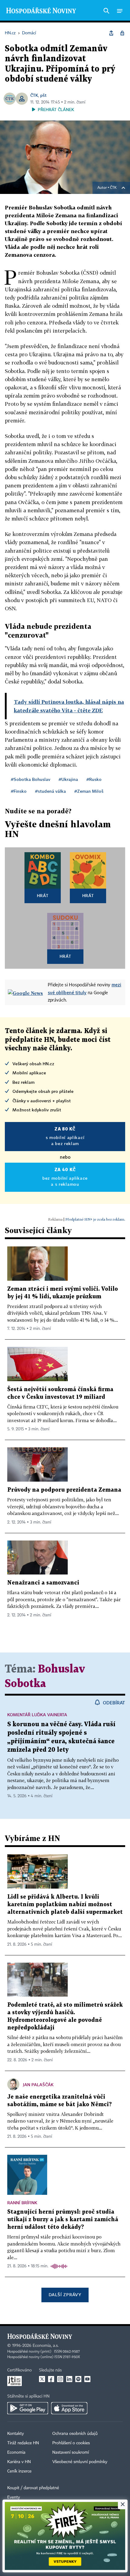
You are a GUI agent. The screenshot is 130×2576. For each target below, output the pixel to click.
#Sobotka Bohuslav (31, 779)
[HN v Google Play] (28, 2408)
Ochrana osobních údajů (75, 2434)
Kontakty (16, 2434)
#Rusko (94, 779)
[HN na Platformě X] (42, 2379)
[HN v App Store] (69, 2408)
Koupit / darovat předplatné (33, 2488)
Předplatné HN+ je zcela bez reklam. (95, 1219)
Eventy (14, 2497)
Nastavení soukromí (71, 2452)
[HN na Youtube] (87, 2379)
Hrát (43, 895)
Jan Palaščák (38, 2085)
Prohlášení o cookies (71, 2443)
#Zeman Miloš (89, 791)
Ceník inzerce (19, 2471)
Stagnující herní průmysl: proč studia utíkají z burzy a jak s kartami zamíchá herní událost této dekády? (63, 2220)
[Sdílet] (111, 33)
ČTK (34, 95)
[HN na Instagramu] (60, 2379)
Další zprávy (65, 2295)
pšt (43, 95)
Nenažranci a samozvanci (43, 1583)
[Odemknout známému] (122, 33)
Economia (16, 2452)
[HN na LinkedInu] (69, 2379)
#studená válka (50, 791)
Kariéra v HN (19, 2462)
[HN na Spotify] (78, 2379)
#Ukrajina (68, 779)
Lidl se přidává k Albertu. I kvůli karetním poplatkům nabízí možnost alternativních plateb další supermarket (65, 1905)
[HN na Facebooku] (51, 2379)
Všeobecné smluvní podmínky (80, 2462)
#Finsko (19, 791)
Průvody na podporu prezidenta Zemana (64, 1490)
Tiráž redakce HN (23, 2443)
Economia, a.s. (46, 2346)
